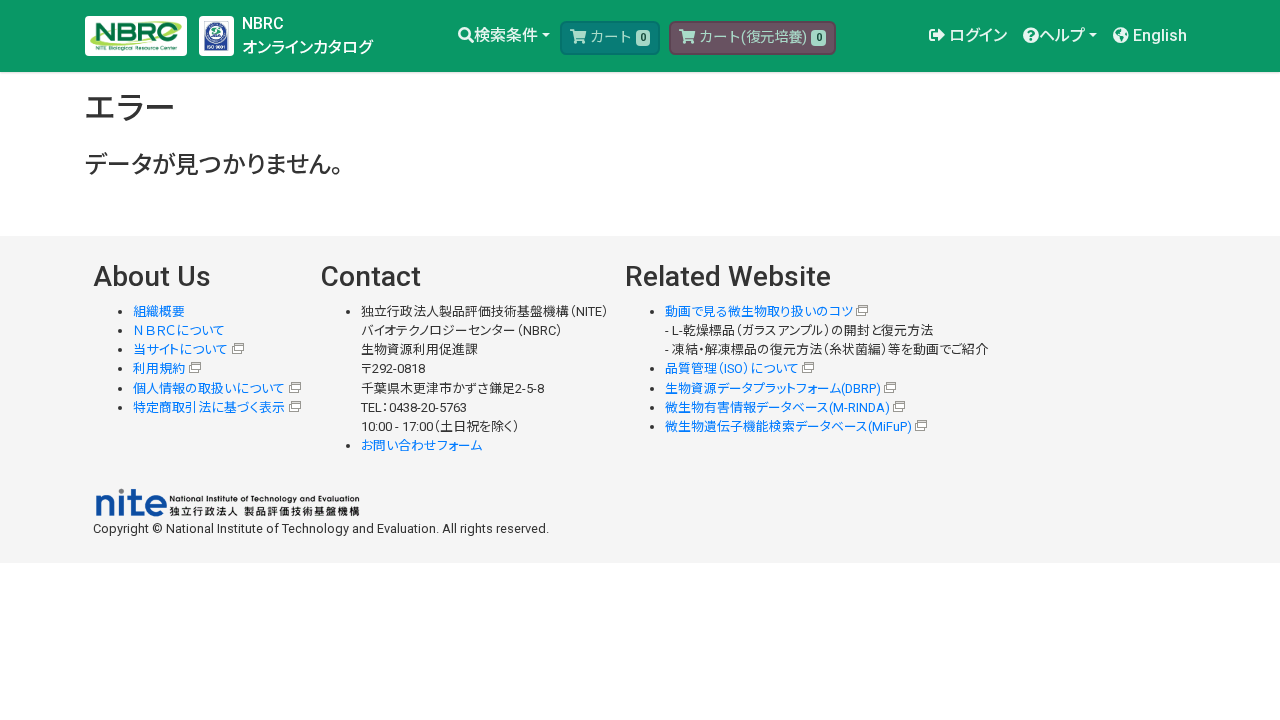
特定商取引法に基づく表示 (209, 407)
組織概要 (159, 311)
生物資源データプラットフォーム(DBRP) (773, 388)
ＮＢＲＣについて (179, 330)
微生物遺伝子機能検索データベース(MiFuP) (788, 426)
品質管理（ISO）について (732, 368)
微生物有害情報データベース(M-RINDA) (777, 407)
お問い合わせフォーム (421, 445)
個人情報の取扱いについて (209, 388)
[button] (504, 36)
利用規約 (159, 368)
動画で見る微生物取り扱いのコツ (759, 311)
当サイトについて (180, 349)
